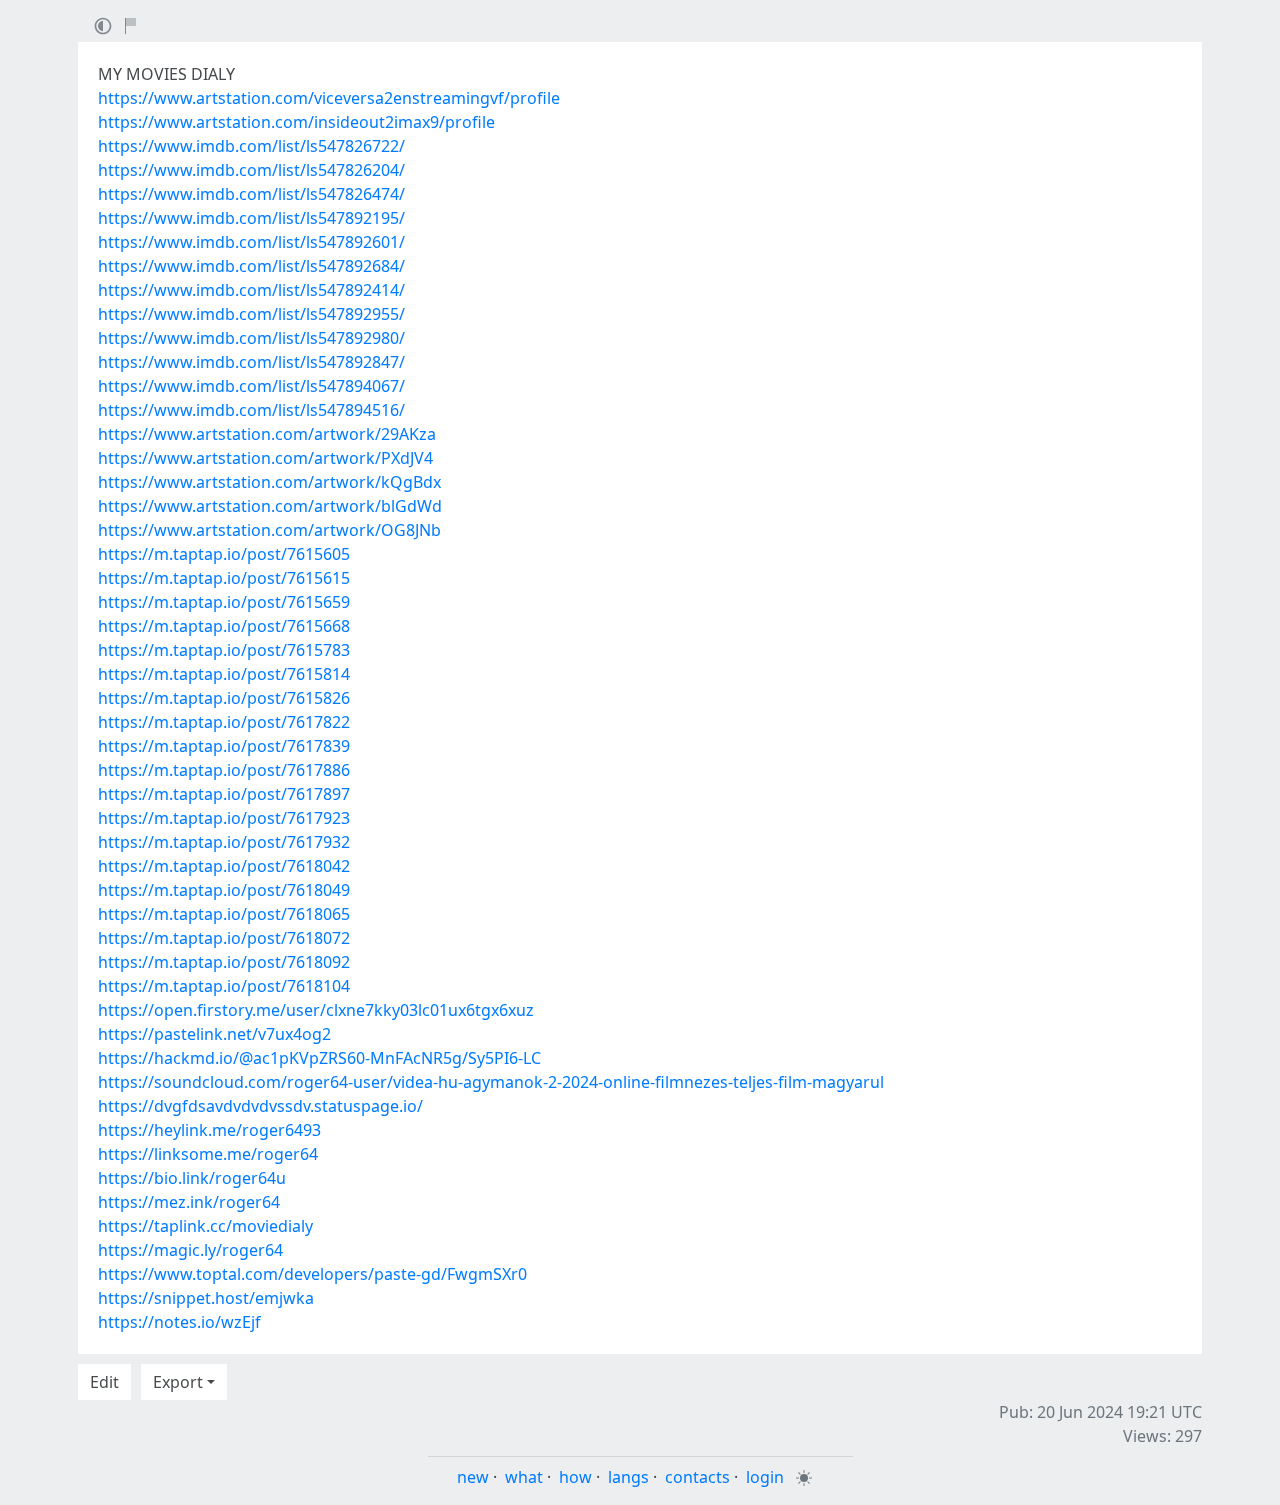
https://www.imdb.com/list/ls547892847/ (251, 362)
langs (628, 1477)
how (575, 1477)
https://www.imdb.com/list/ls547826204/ (251, 170)
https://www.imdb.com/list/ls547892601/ (251, 242)
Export (178, 1382)
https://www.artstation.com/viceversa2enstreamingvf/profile (329, 98)
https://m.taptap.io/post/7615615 (224, 578)
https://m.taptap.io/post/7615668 (224, 626)
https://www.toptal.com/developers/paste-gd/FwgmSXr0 (312, 1274)
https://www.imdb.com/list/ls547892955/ (251, 314)
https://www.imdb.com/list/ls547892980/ (251, 338)
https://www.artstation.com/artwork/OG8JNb (269, 530)
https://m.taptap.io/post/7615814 (224, 674)
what (524, 1477)
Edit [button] (104, 1382)
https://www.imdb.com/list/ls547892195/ (251, 218)
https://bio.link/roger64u (192, 1178)
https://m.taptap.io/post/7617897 (224, 794)
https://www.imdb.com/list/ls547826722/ (251, 146)
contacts (697, 1477)
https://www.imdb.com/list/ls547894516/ (251, 410)
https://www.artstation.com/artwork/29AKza (267, 434)
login (765, 1477)
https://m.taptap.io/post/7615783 (224, 650)
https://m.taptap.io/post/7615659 (224, 602)
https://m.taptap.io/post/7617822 (224, 722)
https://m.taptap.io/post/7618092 (224, 962)
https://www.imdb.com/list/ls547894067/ (251, 386)
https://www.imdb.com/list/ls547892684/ (251, 266)
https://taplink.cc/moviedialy (205, 1226)
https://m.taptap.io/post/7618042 (224, 866)
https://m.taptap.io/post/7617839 (224, 746)
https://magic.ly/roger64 (190, 1250)
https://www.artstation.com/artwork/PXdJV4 (265, 458)
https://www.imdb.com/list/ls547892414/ (251, 290)
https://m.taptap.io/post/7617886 (224, 770)
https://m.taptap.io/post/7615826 (224, 698)
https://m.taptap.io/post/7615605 (224, 554)
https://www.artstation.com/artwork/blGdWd (270, 506)
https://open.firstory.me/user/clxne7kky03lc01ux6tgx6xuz (316, 1010)
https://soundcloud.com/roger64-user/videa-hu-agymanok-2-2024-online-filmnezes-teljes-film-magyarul (491, 1082)
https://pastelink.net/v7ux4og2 (214, 1034)
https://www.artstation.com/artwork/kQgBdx (269, 482)
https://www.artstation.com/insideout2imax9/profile (296, 122)
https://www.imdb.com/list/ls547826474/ (251, 194)
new (473, 1477)
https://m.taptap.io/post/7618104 (224, 986)
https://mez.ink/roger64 (189, 1202)
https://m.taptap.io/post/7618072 (224, 938)
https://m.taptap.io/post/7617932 (224, 842)
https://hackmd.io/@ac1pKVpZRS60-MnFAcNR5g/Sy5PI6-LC (319, 1058)
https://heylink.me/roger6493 (209, 1130)
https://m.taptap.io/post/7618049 (224, 890)
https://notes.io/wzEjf (179, 1322)
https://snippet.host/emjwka (206, 1298)
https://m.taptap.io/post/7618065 (224, 914)
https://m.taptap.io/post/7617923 (224, 818)
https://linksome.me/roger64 (208, 1154)
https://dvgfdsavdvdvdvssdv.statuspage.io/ (260, 1106)
